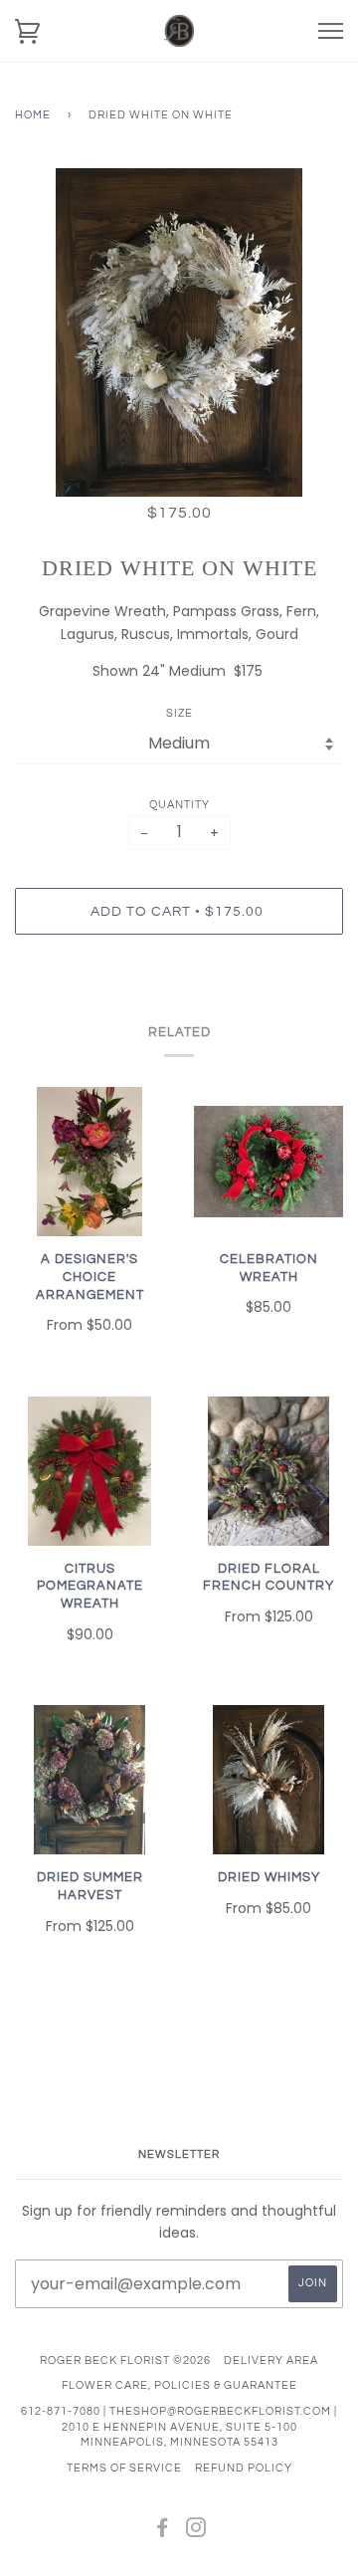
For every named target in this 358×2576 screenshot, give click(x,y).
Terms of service (124, 2468)
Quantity (179, 805)
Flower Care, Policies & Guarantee (179, 2385)
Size (179, 713)
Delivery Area (271, 2361)
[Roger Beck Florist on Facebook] (163, 2532)
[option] (179, 332)
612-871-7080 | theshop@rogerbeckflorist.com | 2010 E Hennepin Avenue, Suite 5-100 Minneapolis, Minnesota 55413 (179, 2427)
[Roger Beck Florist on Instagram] (196, 2532)
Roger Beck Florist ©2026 (125, 2361)
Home (33, 115)
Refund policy (244, 2468)
